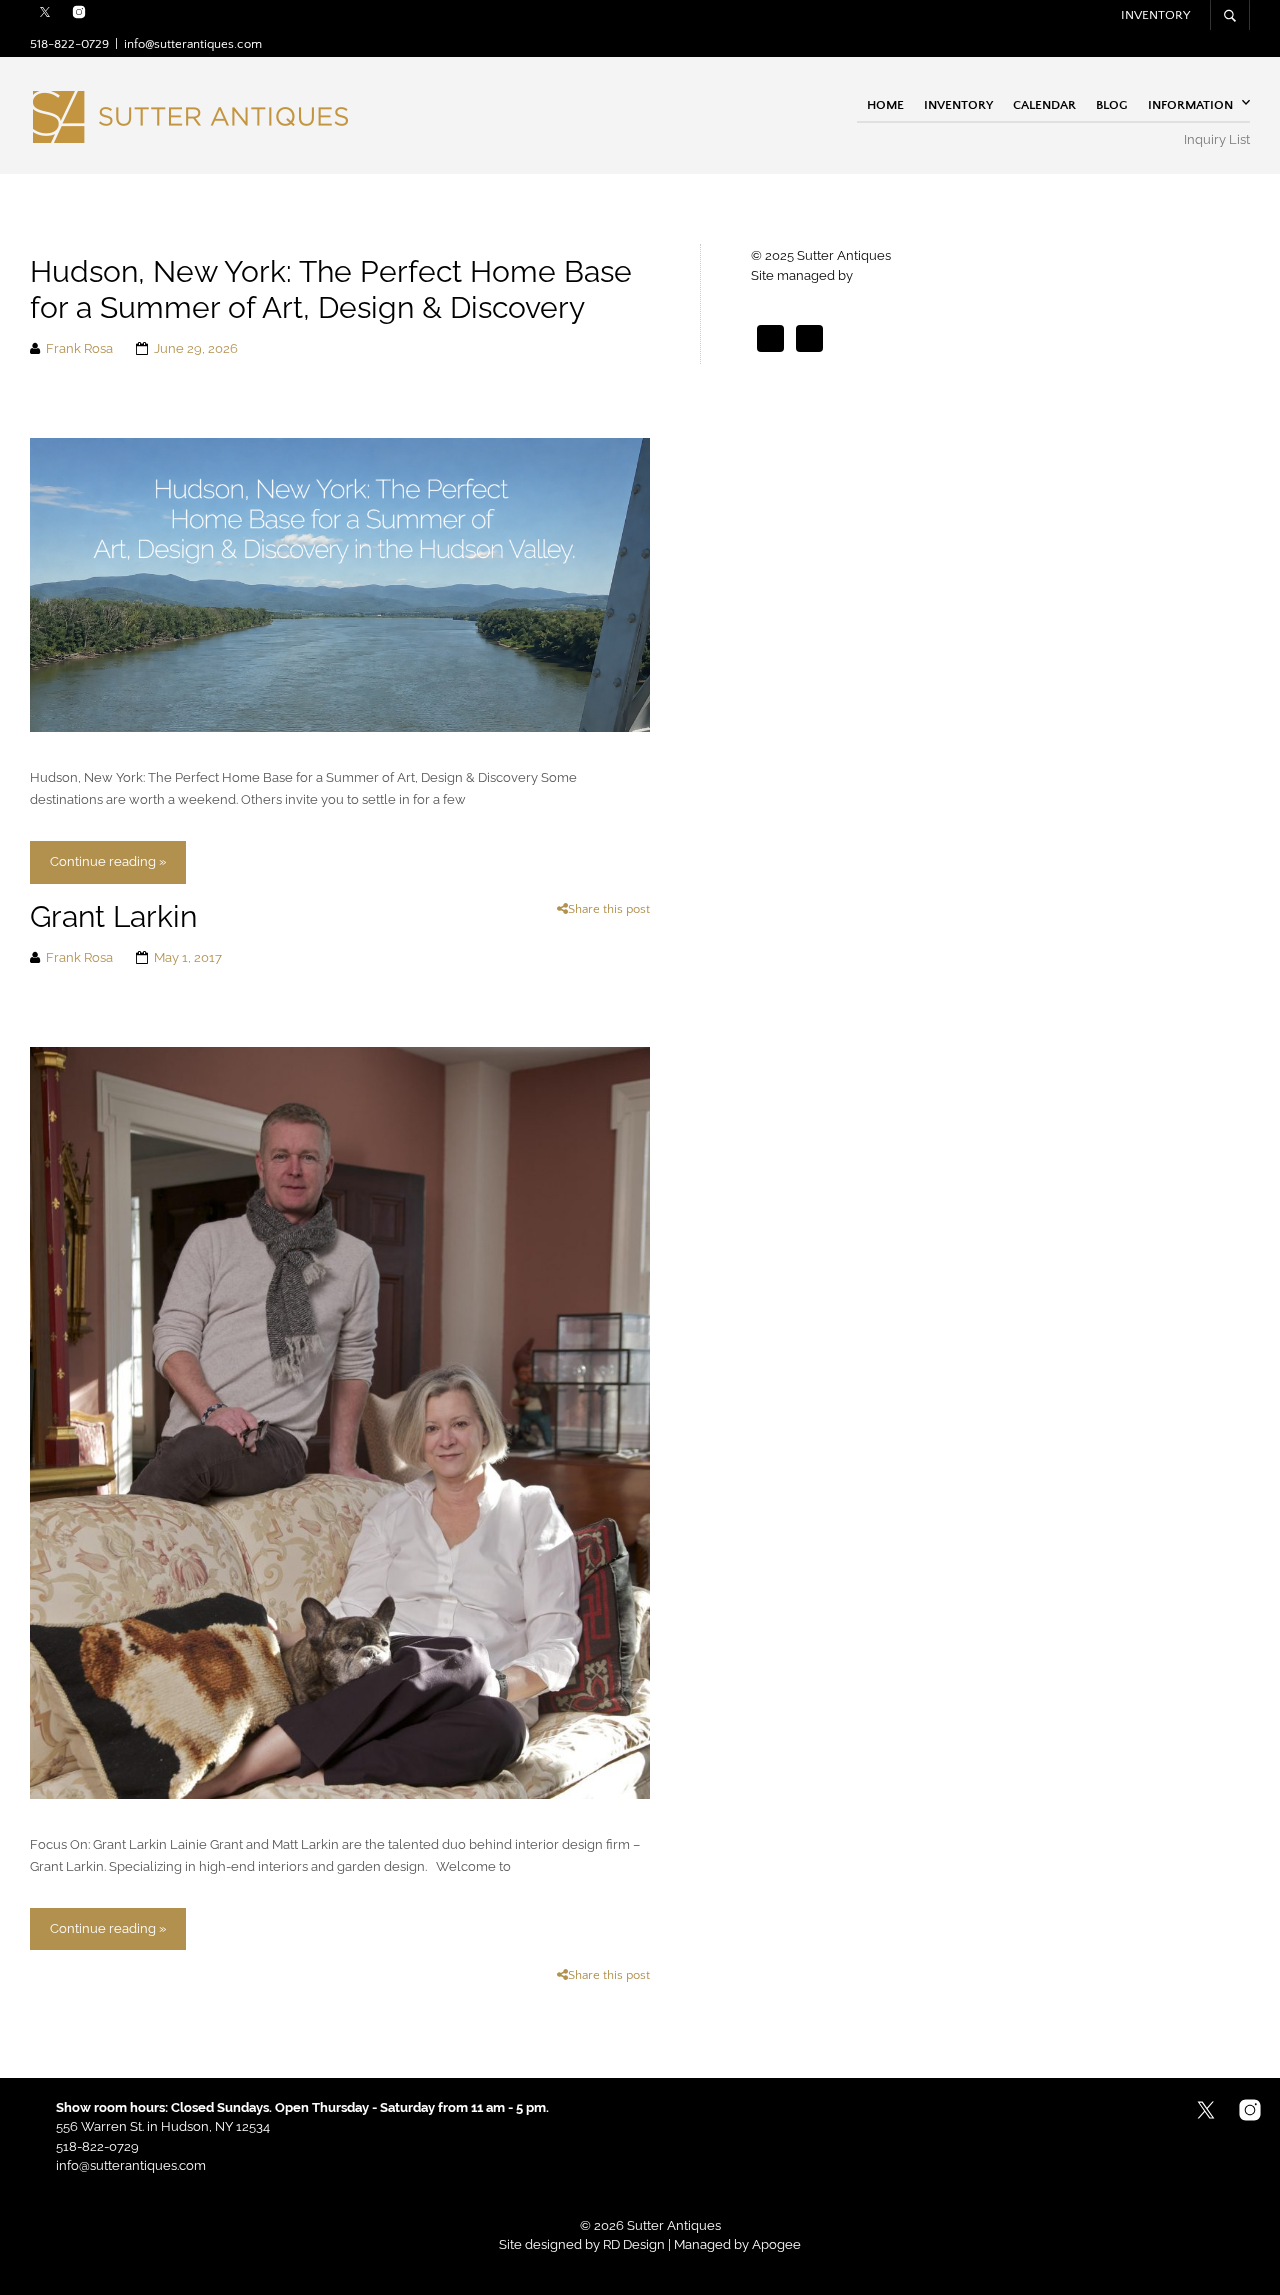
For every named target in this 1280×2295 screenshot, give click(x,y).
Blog (1112, 104)
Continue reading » (108, 861)
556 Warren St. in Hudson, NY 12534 (163, 2126)
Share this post (609, 909)
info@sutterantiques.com (193, 44)
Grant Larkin (113, 916)
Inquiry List (1217, 139)
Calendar (1044, 104)
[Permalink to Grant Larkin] (340, 1421)
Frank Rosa (79, 348)
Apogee (880, 275)
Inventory (1155, 15)
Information (1190, 104)
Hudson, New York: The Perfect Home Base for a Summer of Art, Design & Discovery (331, 289)
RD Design (634, 2244)
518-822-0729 (69, 44)
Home (885, 104)
